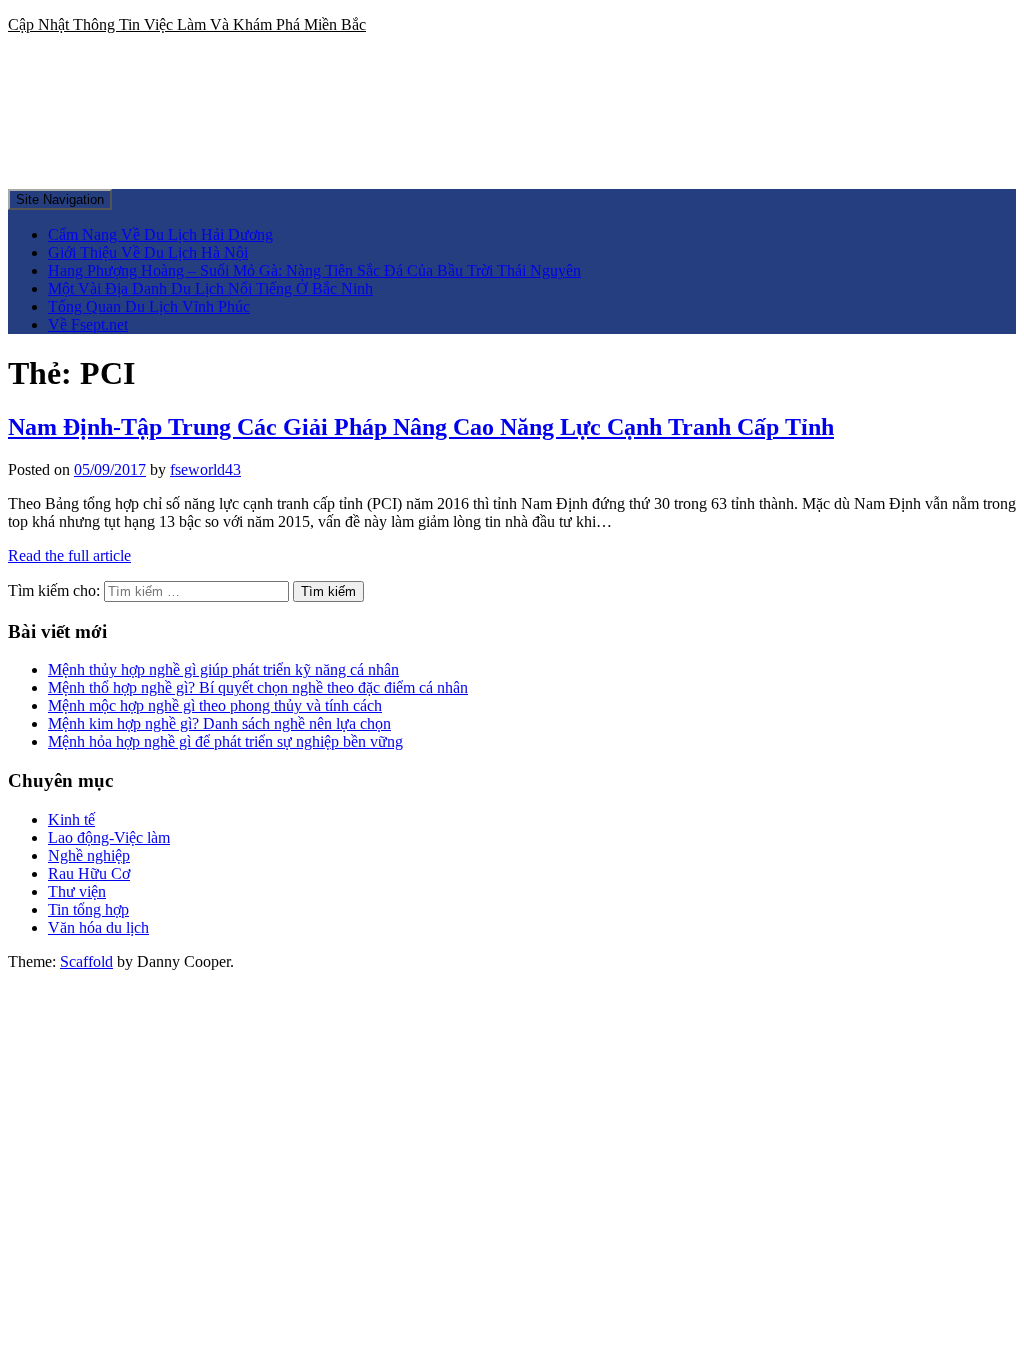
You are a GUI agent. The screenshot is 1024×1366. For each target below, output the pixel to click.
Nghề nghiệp (89, 855)
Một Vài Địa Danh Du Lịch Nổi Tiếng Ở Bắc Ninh (210, 288)
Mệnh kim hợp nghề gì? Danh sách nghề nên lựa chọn (219, 723)
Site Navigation (60, 199)
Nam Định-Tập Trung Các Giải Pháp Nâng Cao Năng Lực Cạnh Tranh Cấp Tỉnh (421, 427)
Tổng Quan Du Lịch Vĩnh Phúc (149, 306)
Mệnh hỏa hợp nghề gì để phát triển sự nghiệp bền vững (225, 741)
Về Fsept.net (88, 324)
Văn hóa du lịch (98, 927)
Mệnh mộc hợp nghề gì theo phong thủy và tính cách (215, 705)
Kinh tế (71, 819)
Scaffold (86, 961)
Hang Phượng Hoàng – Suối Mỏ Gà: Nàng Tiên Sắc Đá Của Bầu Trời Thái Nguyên (314, 270)
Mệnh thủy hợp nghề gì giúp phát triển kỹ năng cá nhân (223, 669)
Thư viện (77, 891)
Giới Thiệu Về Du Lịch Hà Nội (148, 252)
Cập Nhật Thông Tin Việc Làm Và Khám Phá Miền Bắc (187, 24)
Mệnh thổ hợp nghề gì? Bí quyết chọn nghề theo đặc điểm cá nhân (258, 687)
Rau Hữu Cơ (89, 873)
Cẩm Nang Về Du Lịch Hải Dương (160, 234)
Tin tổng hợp (88, 909)
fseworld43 (205, 469)
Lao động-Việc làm (109, 837)
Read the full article (69, 555)
